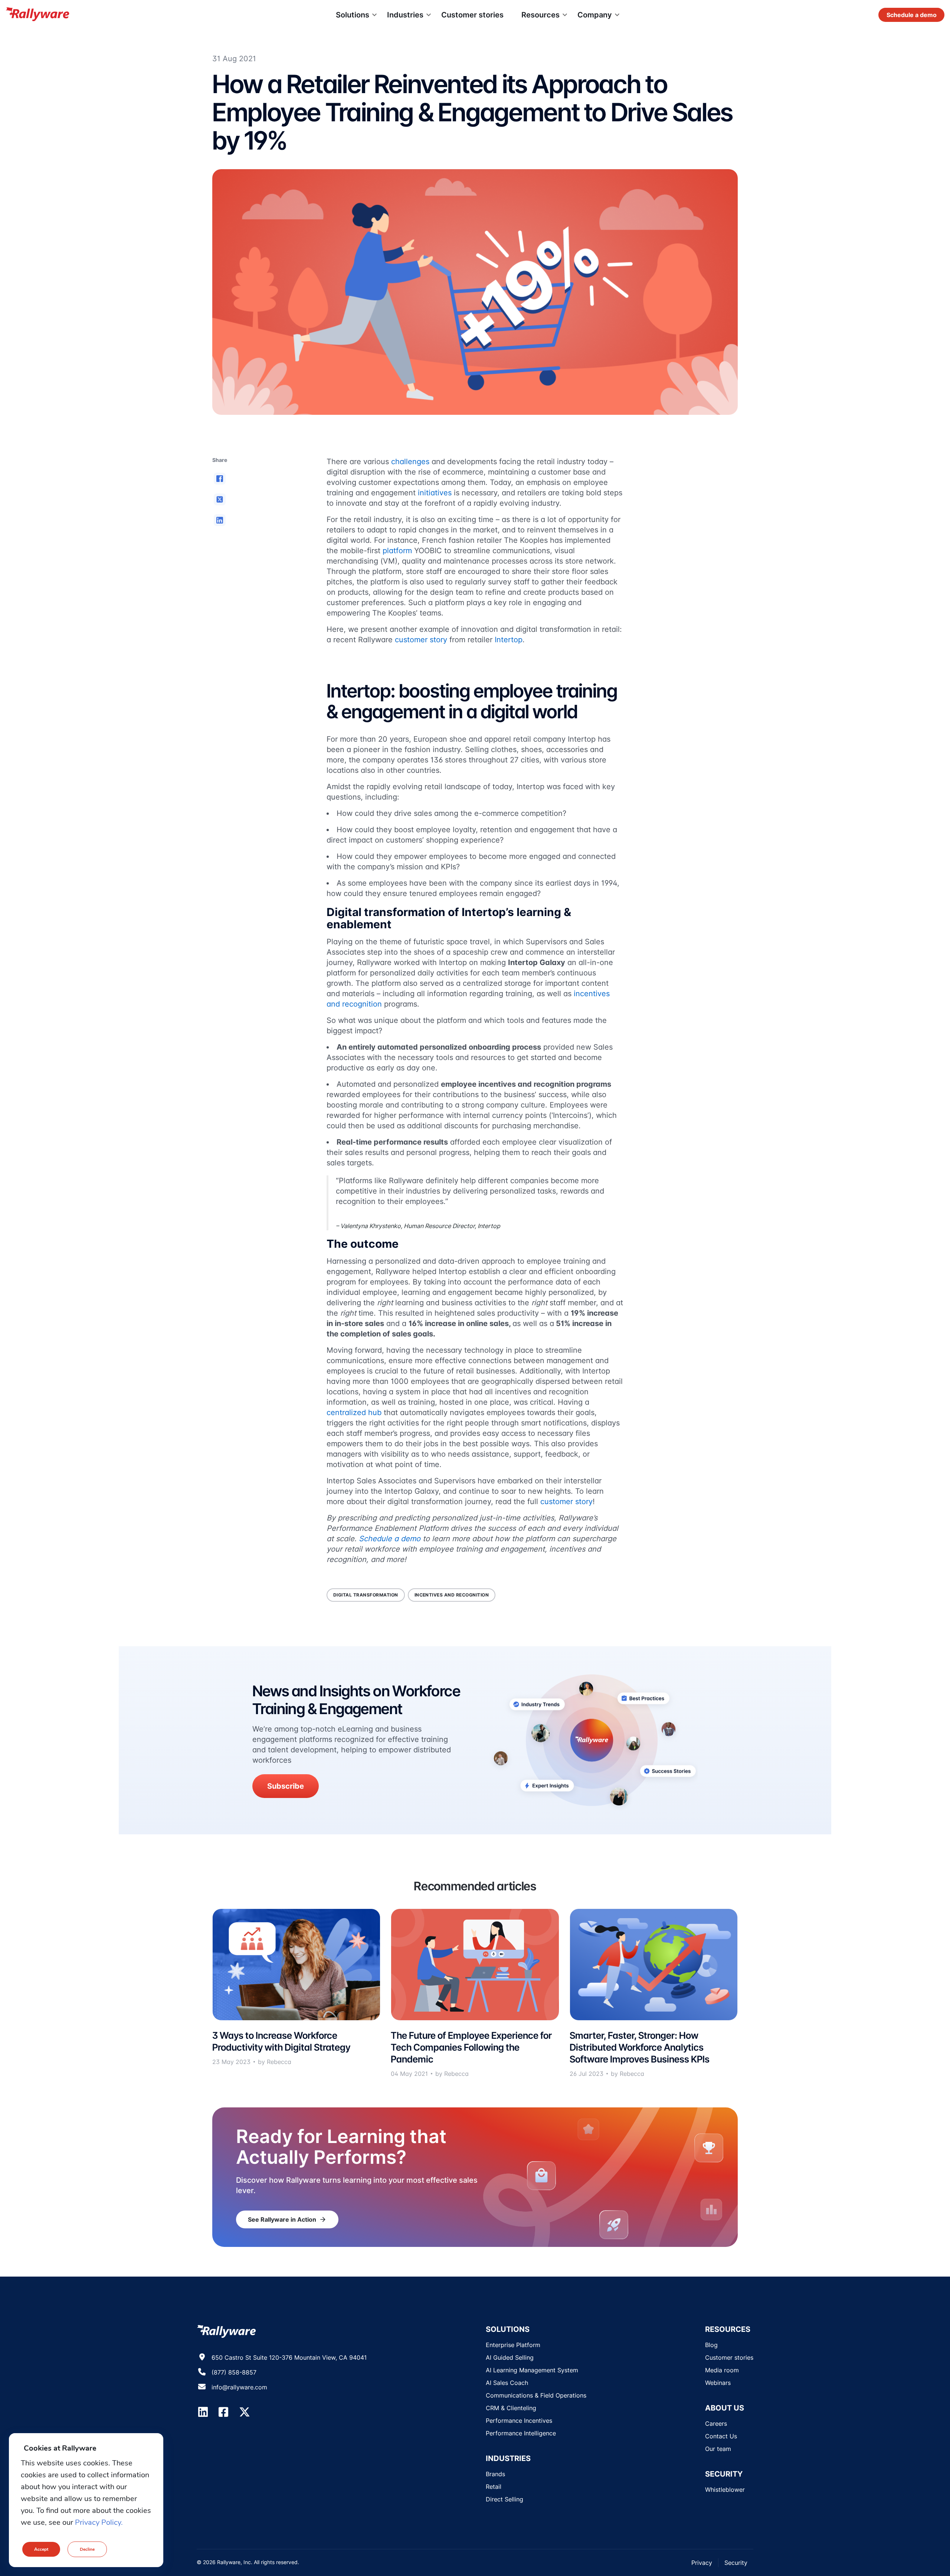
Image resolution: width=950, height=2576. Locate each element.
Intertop (509, 640)
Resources (540, 15)
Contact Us (721, 2436)
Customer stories (472, 15)
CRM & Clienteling (511, 2408)
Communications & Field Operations (536, 2395)
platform (397, 551)
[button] (220, 479)
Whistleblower (725, 2490)
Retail (494, 2487)
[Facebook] (223, 2412)
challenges (410, 462)
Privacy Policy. (99, 2522)
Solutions (353, 15)
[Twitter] (245, 2412)
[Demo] (911, 15)
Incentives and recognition (452, 1595)
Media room (722, 2370)
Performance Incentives (519, 2421)
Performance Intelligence (521, 2433)
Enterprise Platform (513, 2345)
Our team (718, 2449)
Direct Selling (505, 2499)
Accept (41, 2549)
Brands (495, 2474)
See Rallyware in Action (287, 2219)
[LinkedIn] (203, 2412)
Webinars (718, 2383)
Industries (405, 15)
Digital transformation (366, 1595)
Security (736, 2563)
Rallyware (37, 15)
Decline (87, 2549)
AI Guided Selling (510, 2357)
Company (595, 15)
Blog (711, 2345)
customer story (421, 640)
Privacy (702, 2563)
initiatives (435, 493)
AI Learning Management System (532, 2370)
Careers (716, 2424)
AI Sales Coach (507, 2383)
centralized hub (354, 1412)
